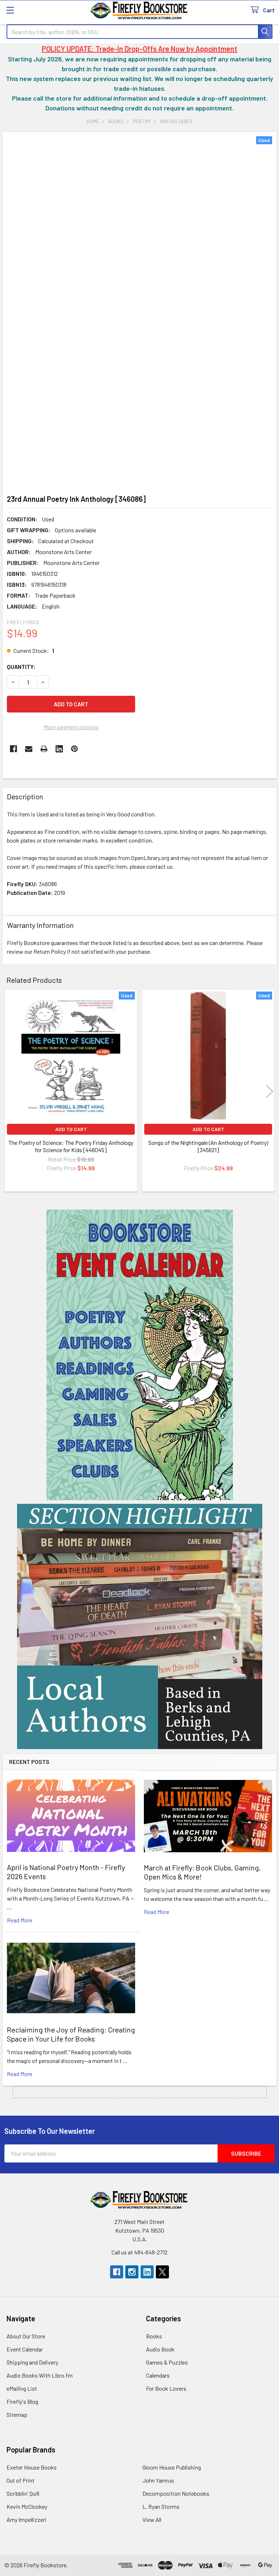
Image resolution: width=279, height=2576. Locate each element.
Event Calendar (25, 2349)
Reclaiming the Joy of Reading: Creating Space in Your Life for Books (71, 2034)
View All (152, 2520)
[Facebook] (13, 749)
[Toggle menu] (10, 10)
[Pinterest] (74, 749)
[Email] (29, 749)
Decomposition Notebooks (176, 2493)
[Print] (44, 749)
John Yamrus (158, 2480)
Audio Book (160, 2349)
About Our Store (26, 2336)
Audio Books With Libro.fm (40, 2375)
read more (20, 1920)
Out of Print (21, 2480)
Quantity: (21, 667)
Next (270, 1092)
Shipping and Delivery (32, 2362)
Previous (9, 1092)
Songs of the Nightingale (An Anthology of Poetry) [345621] (208, 1146)
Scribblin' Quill (23, 2493)
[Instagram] (132, 2272)
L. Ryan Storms (161, 2506)
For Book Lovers (166, 2388)
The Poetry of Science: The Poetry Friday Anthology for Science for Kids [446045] (71, 1146)
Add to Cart (71, 1129)
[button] (140, 1355)
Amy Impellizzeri (27, 2520)
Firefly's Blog (22, 2401)
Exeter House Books (32, 2467)
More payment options (71, 727)
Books (154, 2336)
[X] (162, 2272)
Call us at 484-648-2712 (139, 2252)
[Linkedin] (59, 749)
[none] (139, 311)
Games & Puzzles (167, 2362)
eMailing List (22, 2388)
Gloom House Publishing (172, 2467)
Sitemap (17, 2415)
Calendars (158, 2375)
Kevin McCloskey (27, 2506)
